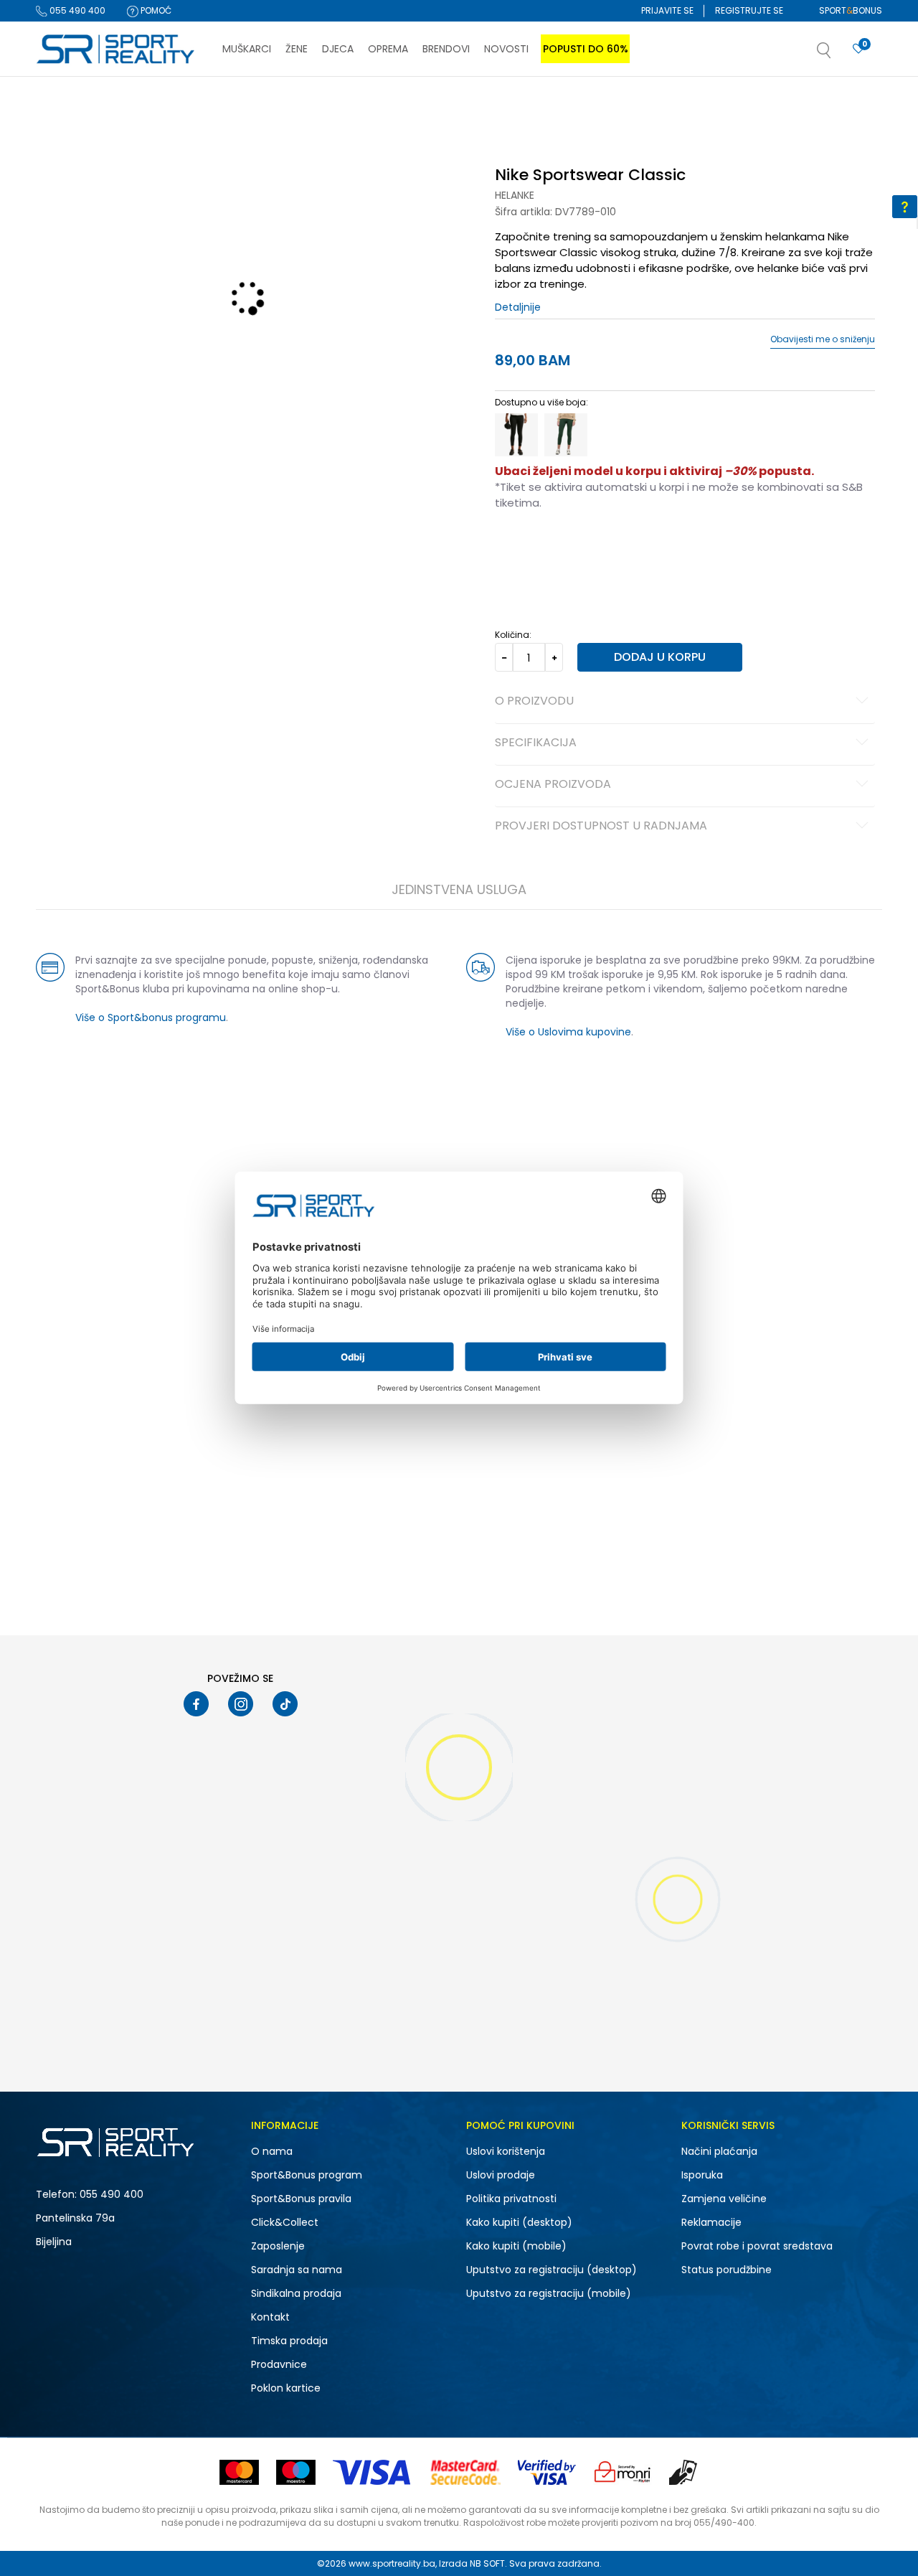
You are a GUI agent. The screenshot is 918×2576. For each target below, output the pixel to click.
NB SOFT (487, 2563)
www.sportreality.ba (392, 2563)
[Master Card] (239, 2472)
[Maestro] (296, 2472)
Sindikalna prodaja (296, 2293)
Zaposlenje (278, 2246)
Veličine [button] (567, 548)
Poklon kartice (286, 2388)
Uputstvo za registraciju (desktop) (552, 2270)
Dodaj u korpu (660, 657)
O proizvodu (534, 702)
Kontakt (270, 2317)
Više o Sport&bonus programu (151, 1017)
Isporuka (702, 2175)
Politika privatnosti (511, 2199)
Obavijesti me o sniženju (823, 339)
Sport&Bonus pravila (301, 2199)
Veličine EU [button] (517, 548)
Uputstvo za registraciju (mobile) (549, 2293)
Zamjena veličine (724, 2199)
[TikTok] (285, 1704)
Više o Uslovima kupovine (568, 1032)
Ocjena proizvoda (553, 785)
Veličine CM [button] (618, 548)
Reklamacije (711, 2222)
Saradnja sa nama (297, 2270)
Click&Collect (285, 2222)
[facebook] (196, 1704)
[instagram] (241, 1704)
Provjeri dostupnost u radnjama (601, 827)
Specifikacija (536, 743)
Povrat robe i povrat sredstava (757, 2246)
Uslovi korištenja (506, 2151)
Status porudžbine (727, 2270)
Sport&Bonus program (307, 2175)
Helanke (515, 195)
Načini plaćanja (719, 2151)
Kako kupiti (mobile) (516, 2246)
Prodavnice (279, 2364)
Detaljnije (518, 307)
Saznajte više (606, 107)
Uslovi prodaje (501, 2175)
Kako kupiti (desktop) (519, 2222)
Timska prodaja (289, 2341)
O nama (272, 2151)
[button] (838, 55)
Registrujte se (749, 10)
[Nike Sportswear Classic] (516, 435)
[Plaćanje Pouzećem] (684, 2472)
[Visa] (373, 2472)
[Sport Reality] (116, 50)
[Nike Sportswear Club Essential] (459, 1556)
